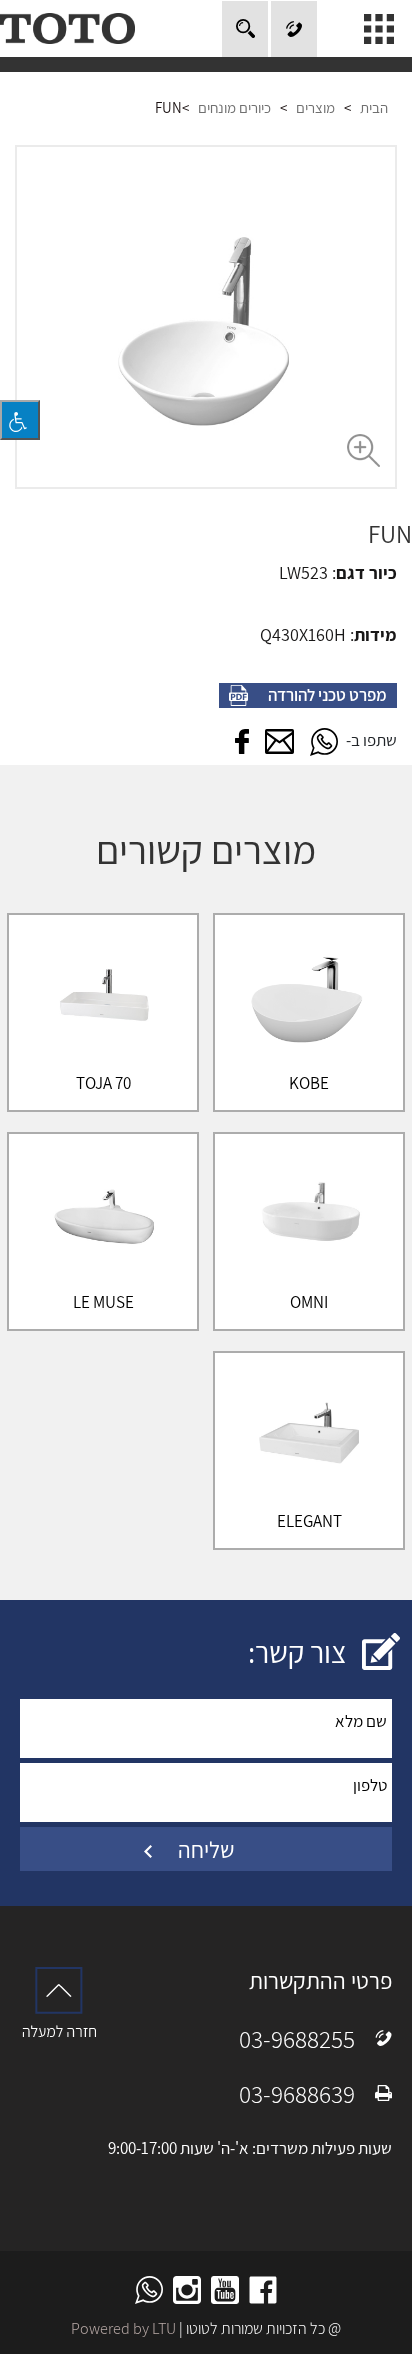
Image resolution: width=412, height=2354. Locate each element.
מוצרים (315, 107)
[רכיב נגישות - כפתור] (20, 420)
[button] (324, 742)
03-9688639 (297, 2093)
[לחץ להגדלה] (206, 317)
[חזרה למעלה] (59, 2002)
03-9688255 (297, 2038)
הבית (374, 107)
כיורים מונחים (234, 107)
